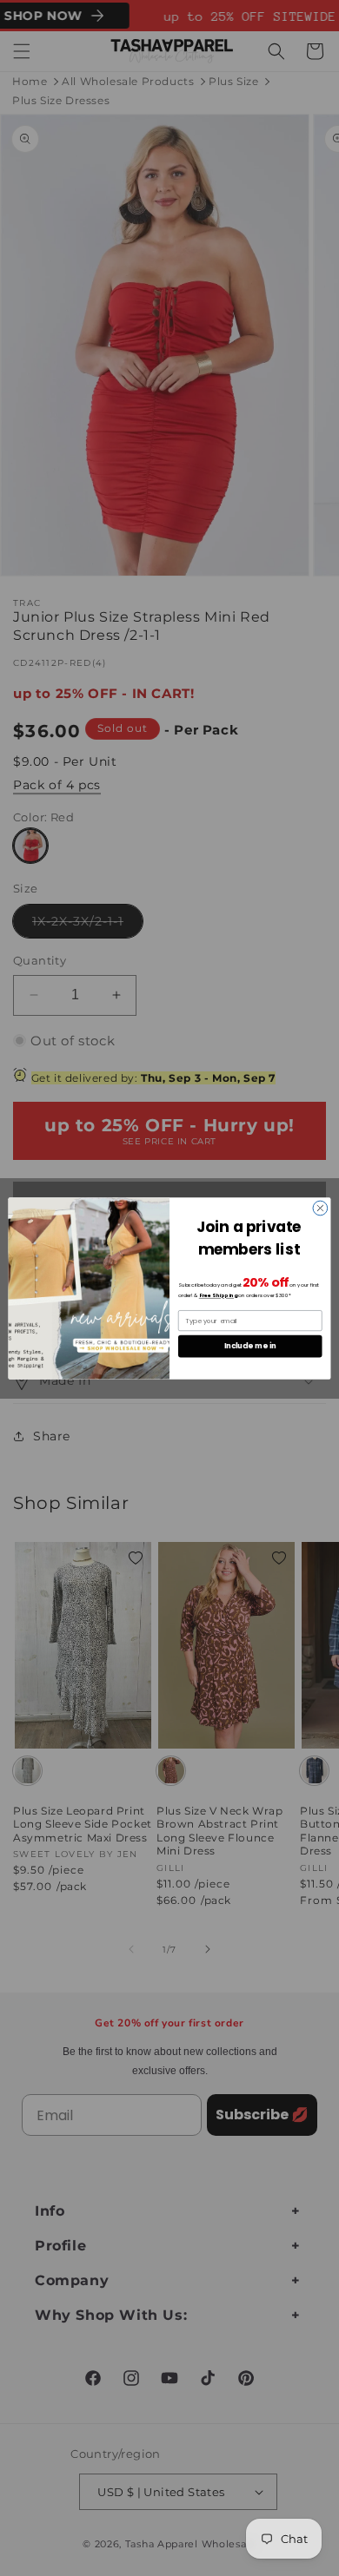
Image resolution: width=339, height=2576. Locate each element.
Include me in (250, 1346)
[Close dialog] (320, 1208)
